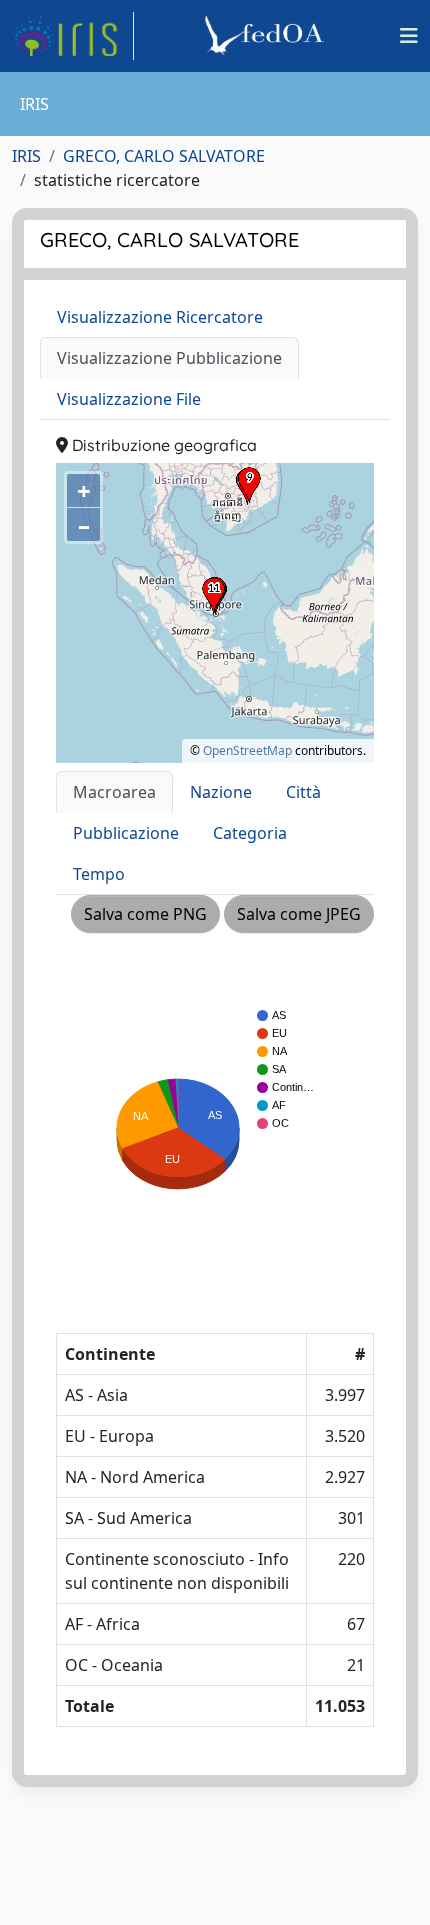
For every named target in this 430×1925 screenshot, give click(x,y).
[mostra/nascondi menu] (409, 36)
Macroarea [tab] (114, 792)
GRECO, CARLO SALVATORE (164, 156)
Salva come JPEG (299, 914)
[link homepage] (73, 36)
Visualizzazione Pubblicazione (169, 358)
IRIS (26, 156)
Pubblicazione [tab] (126, 833)
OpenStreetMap (247, 750)
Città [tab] (303, 792)
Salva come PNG (145, 914)
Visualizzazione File (129, 399)
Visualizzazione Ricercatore (160, 317)
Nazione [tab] (221, 792)
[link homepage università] (267, 36)
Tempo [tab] (99, 874)
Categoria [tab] (250, 833)
